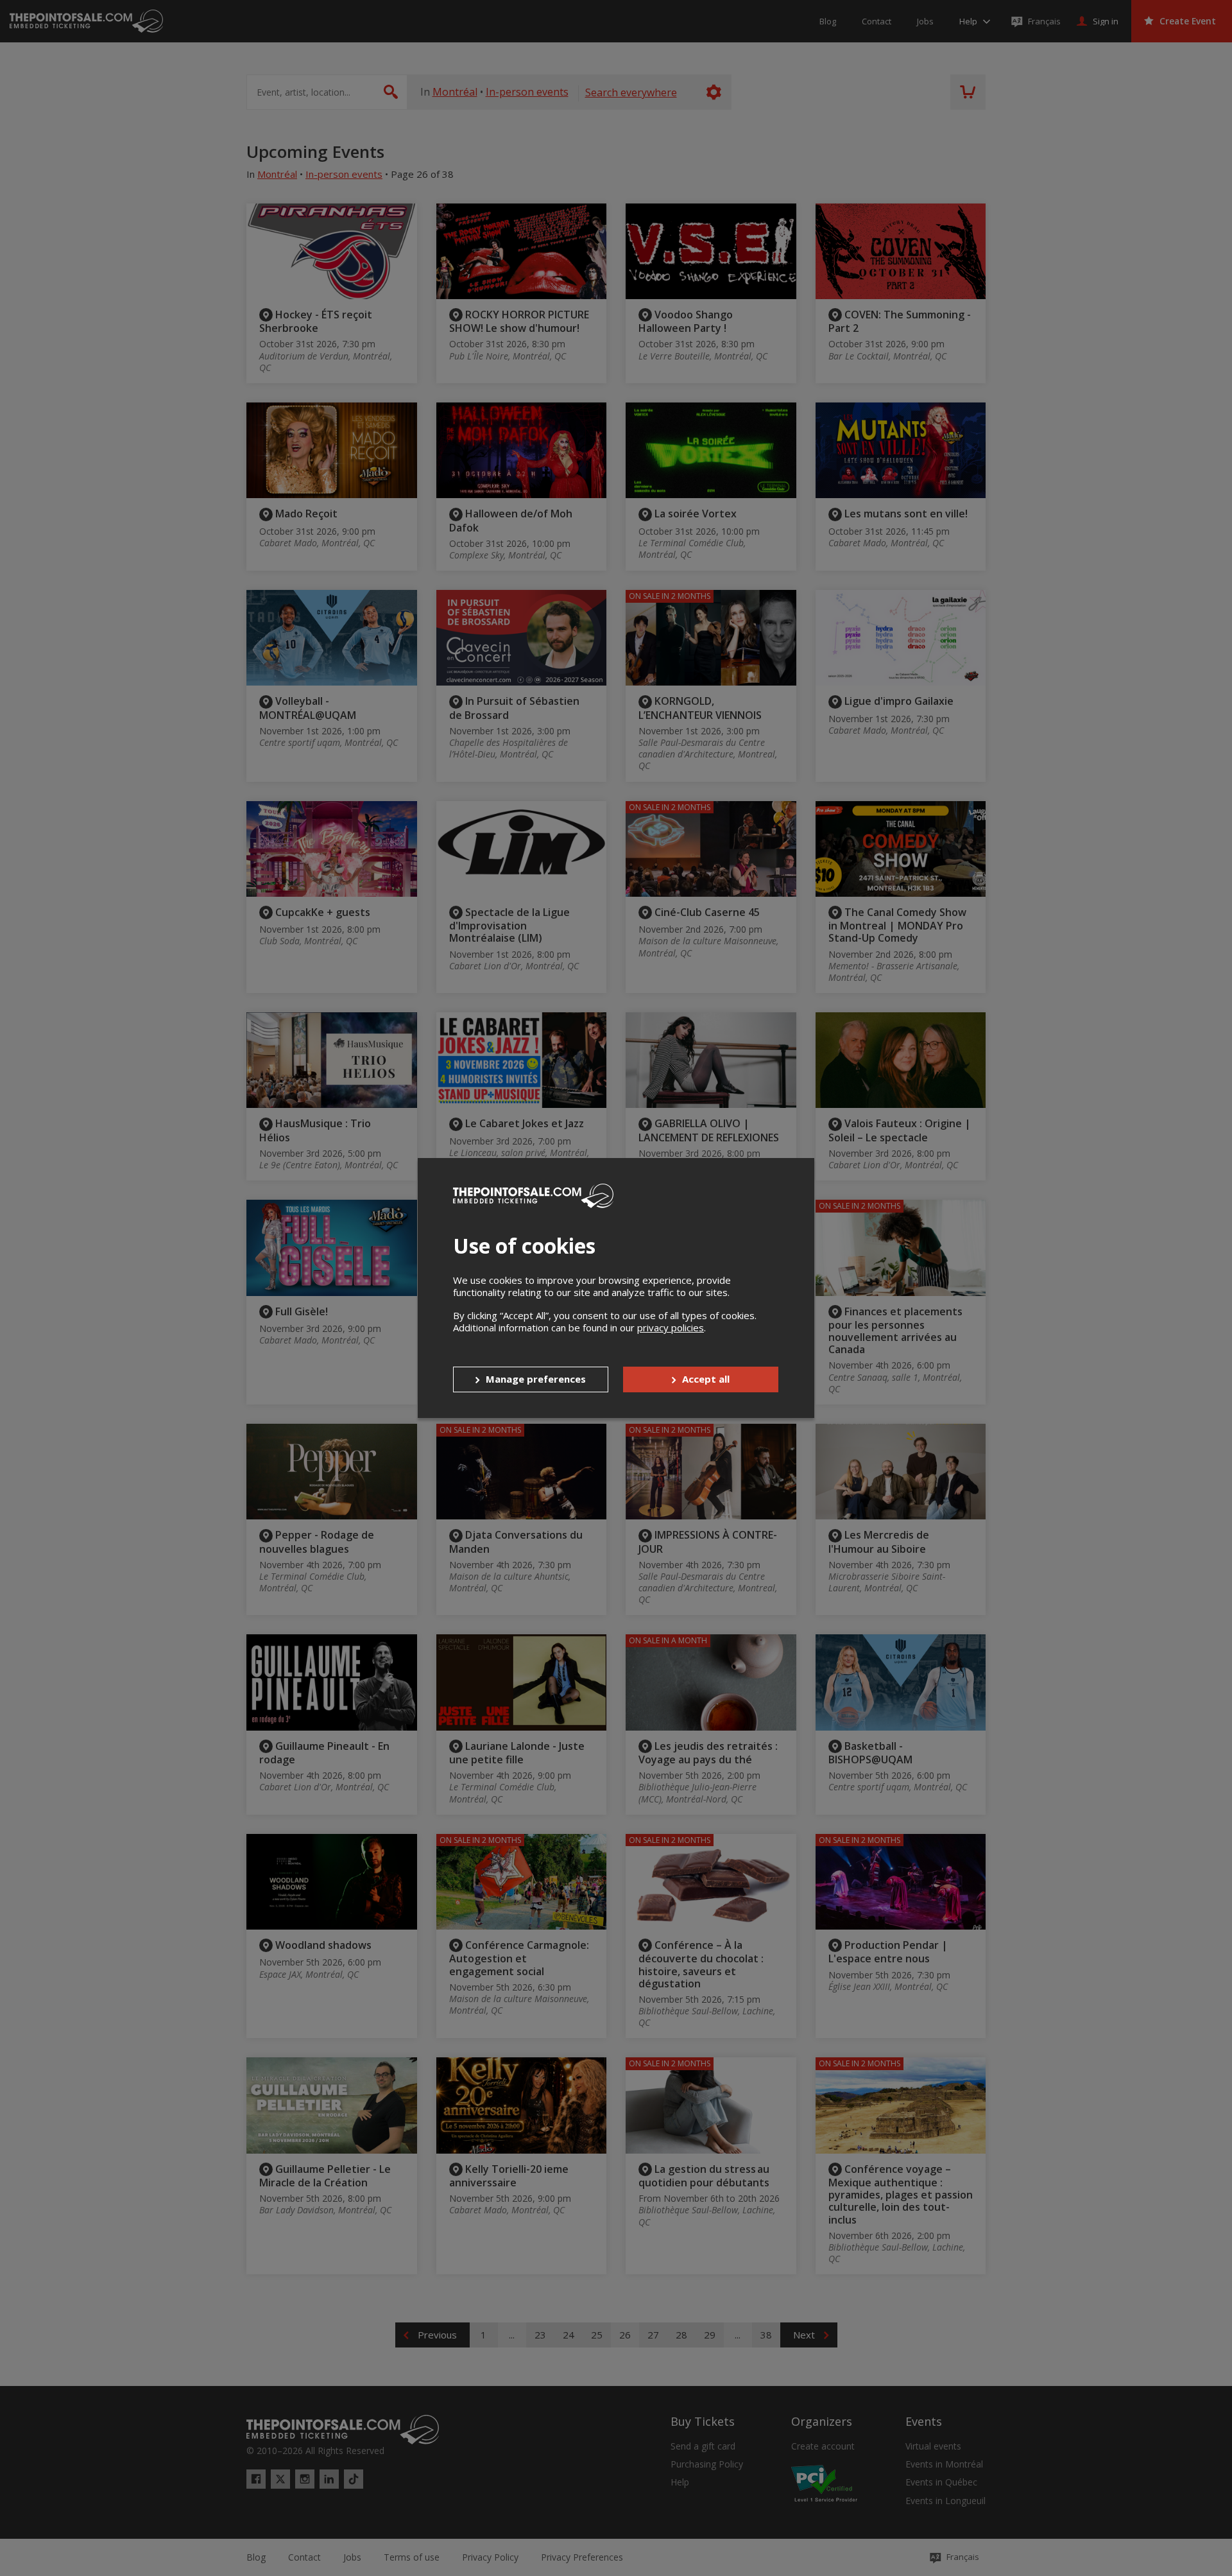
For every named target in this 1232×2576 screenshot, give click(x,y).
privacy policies (671, 1327)
